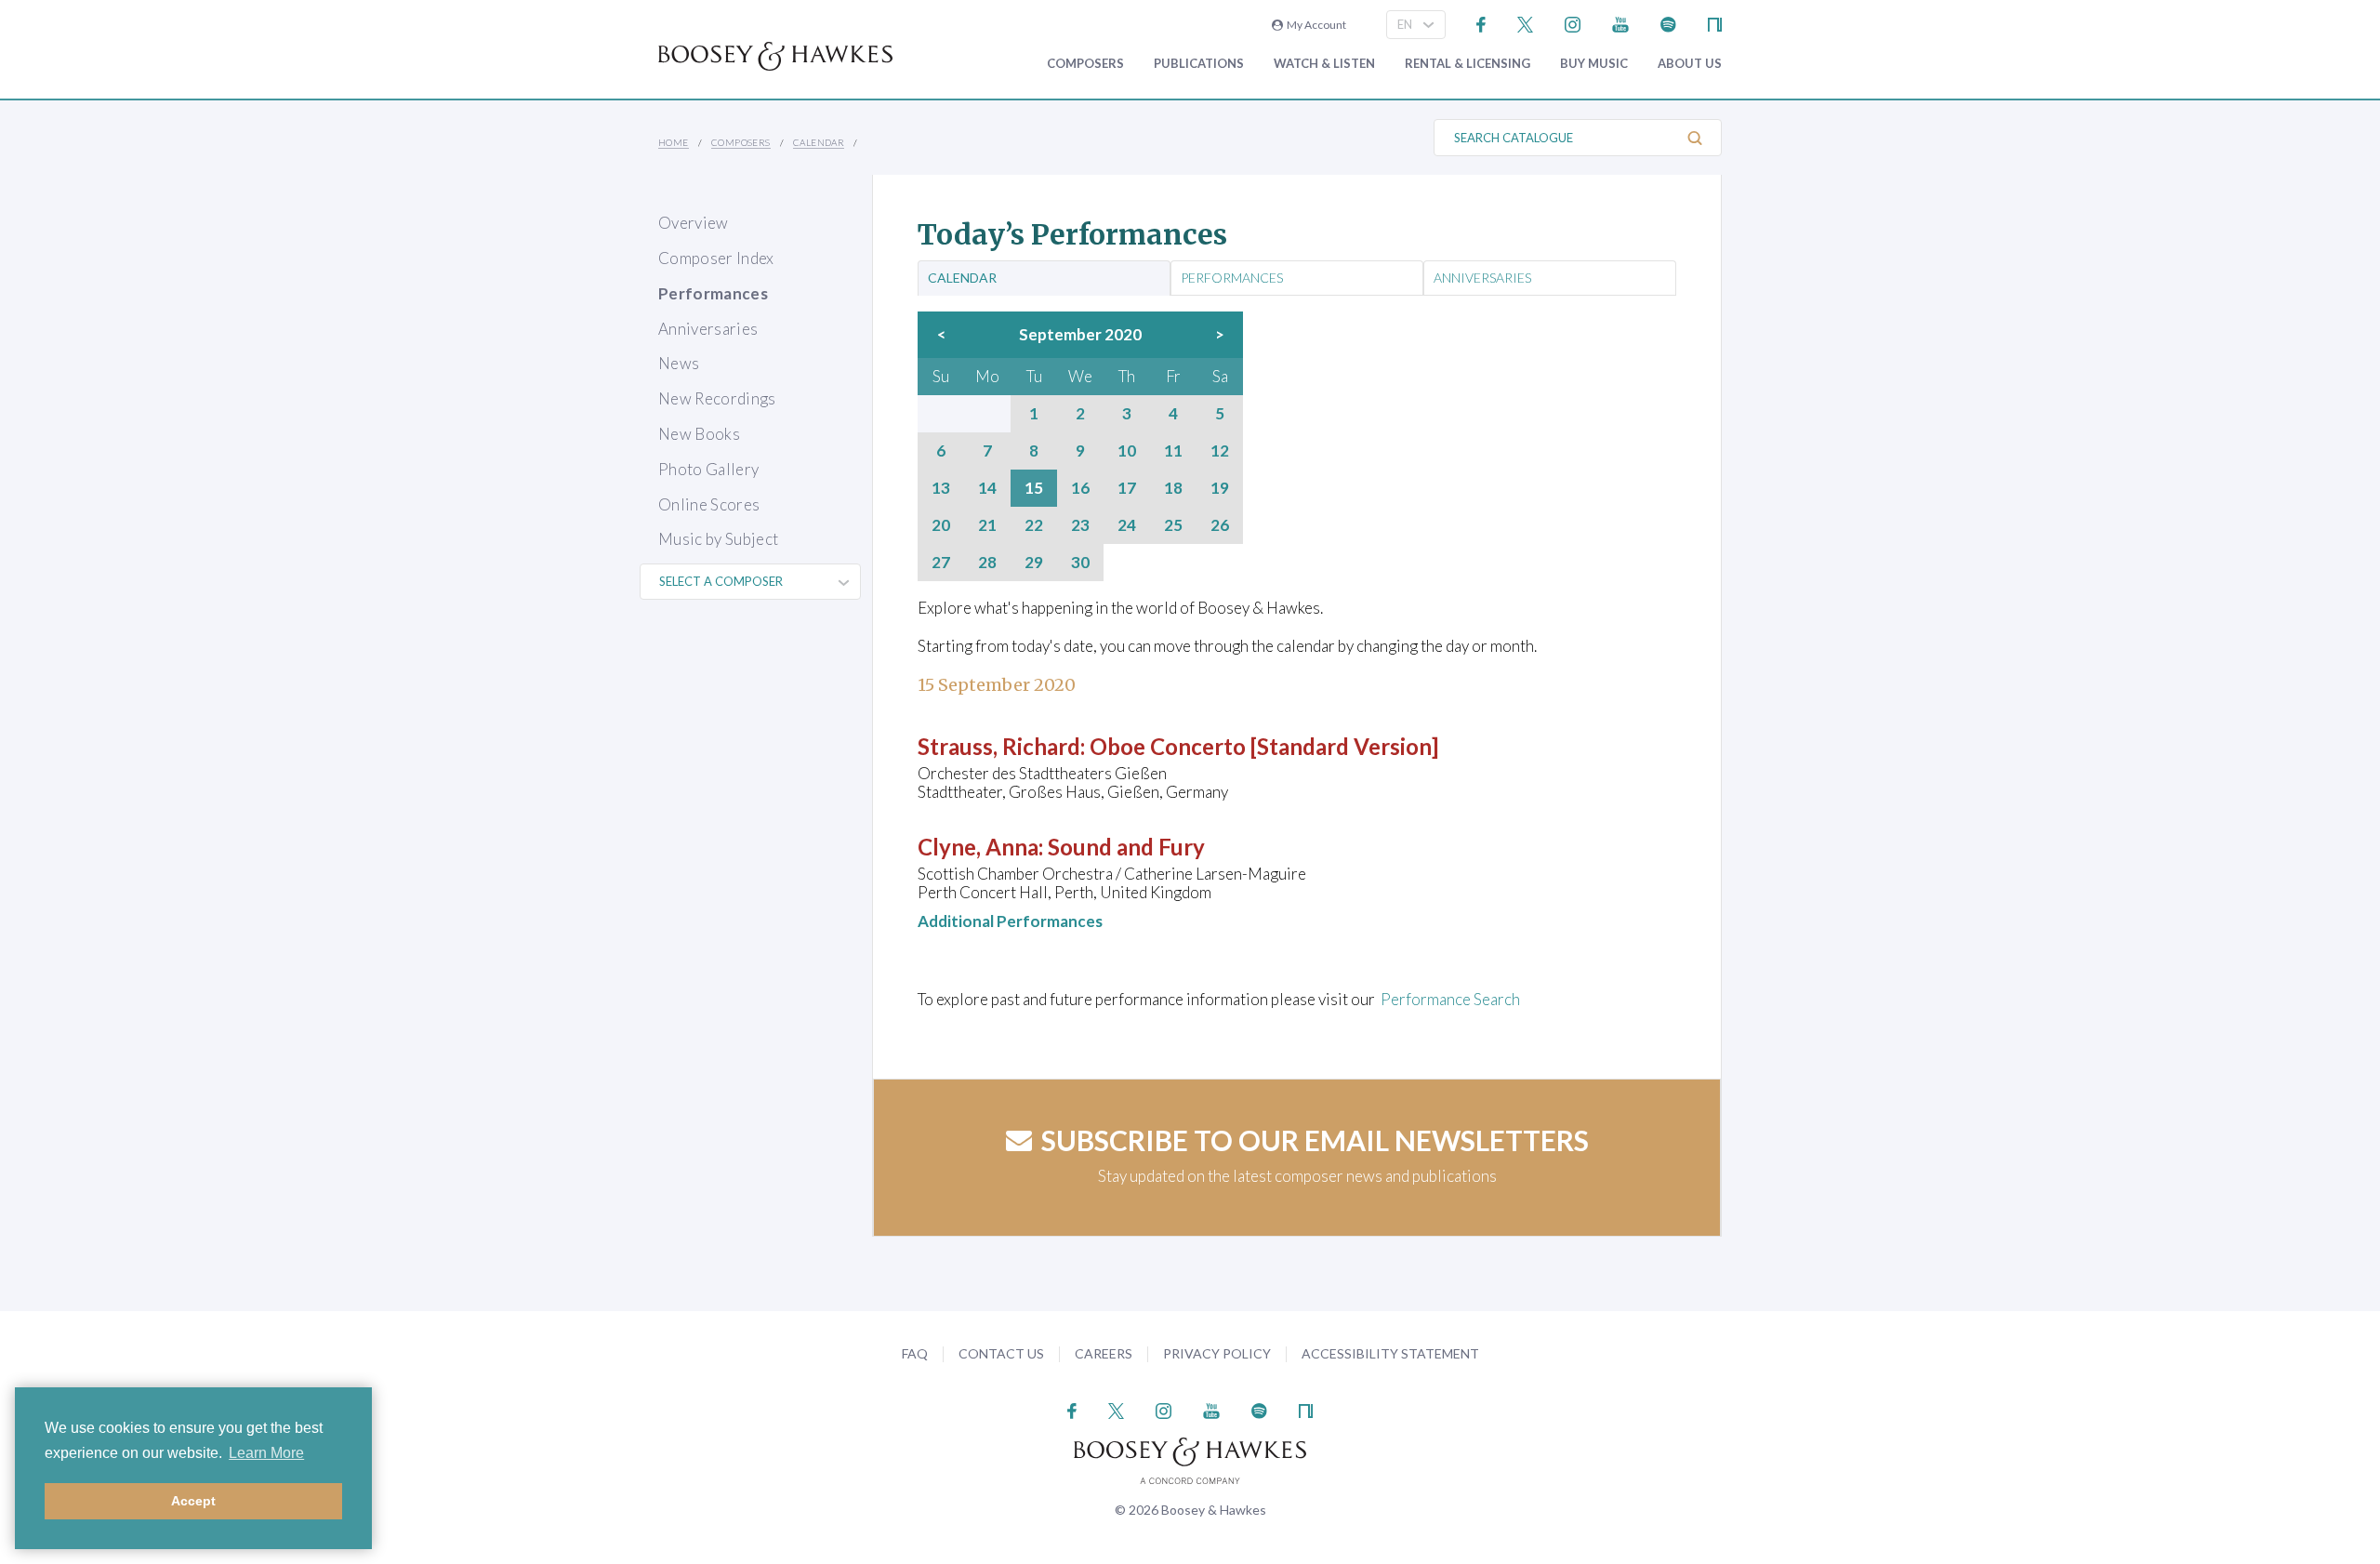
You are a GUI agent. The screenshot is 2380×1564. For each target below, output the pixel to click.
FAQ (915, 1353)
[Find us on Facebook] (1481, 23)
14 (987, 488)
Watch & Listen (1324, 64)
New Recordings (717, 398)
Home (674, 142)
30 (1080, 563)
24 (1127, 525)
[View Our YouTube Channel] (1620, 23)
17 (1127, 488)
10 (1127, 451)
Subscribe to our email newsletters (1315, 1140)
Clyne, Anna (978, 847)
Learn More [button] (266, 1453)
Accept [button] (193, 1501)
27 (941, 563)
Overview (694, 223)
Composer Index (716, 258)
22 (1034, 525)
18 (1173, 488)
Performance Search (1450, 999)
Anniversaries (708, 329)
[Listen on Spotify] (1668, 23)
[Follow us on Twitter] (1525, 23)
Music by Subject (718, 539)
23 (1080, 525)
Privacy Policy (1217, 1353)
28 (987, 563)
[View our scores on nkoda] (1715, 23)
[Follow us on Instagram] (1573, 23)
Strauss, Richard (999, 746)
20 (941, 525)
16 (1080, 488)
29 (1034, 563)
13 (941, 488)
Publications (1199, 64)
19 (1220, 488)
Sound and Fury (1126, 847)
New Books (699, 434)
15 (1034, 488)
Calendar (819, 142)
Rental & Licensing (1468, 64)
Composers (1085, 64)
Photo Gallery (708, 469)
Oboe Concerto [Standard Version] (1264, 746)
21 (987, 525)
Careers (1104, 1353)
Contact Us (1001, 1353)
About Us (1690, 64)
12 (1220, 451)
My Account (1315, 25)
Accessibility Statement (1390, 1353)
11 (1173, 451)
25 (1173, 525)
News (679, 363)
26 (1220, 525)
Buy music (1594, 64)
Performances (713, 293)
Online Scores (709, 504)
